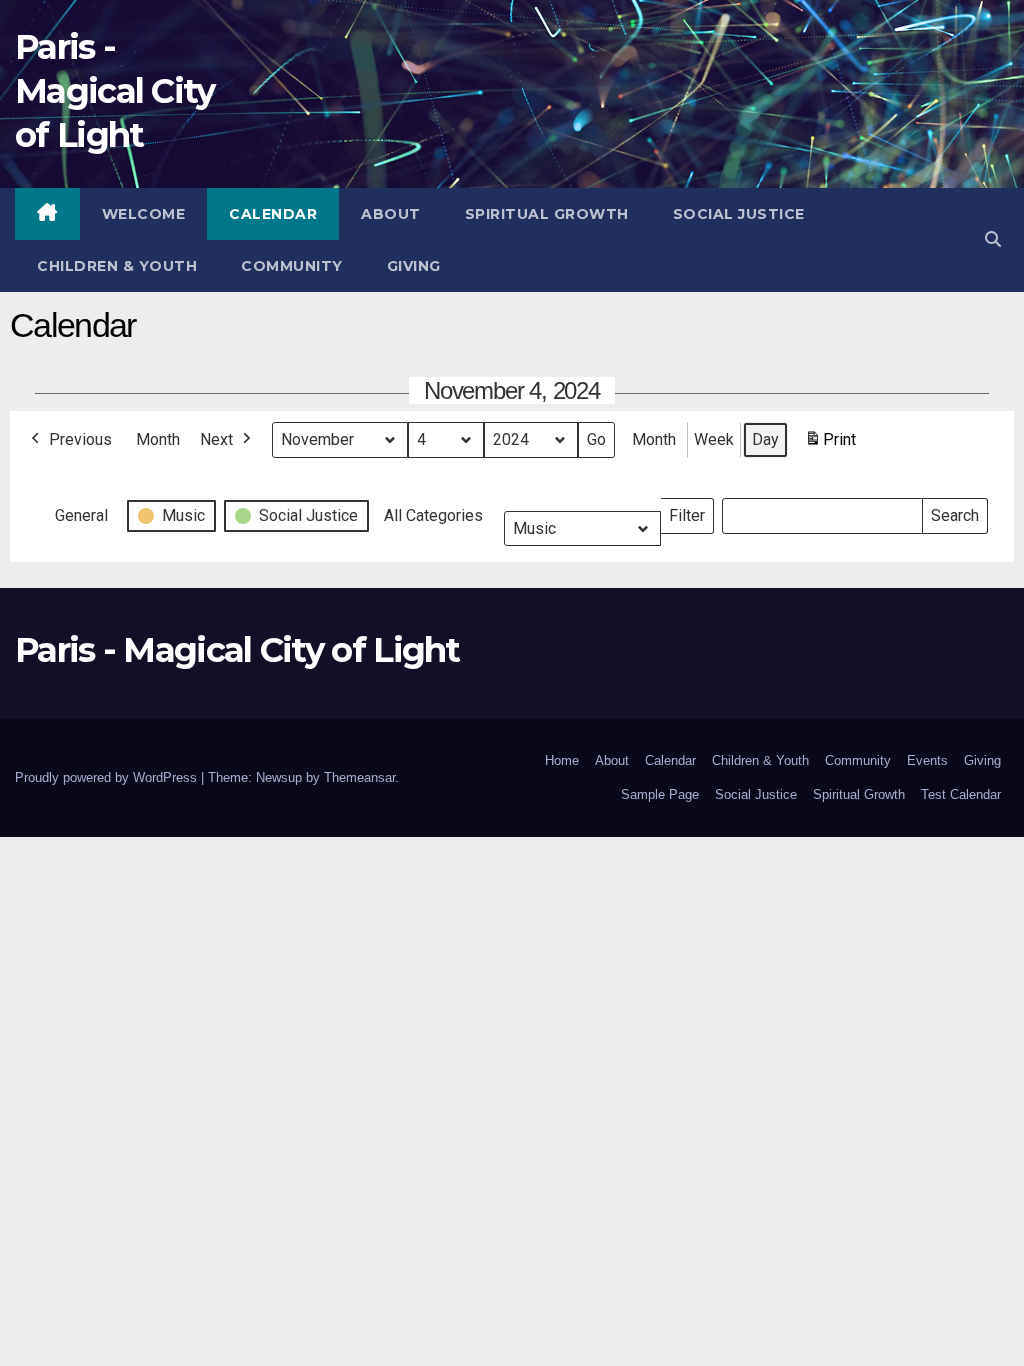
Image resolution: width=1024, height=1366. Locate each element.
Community (292, 266)
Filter (691, 511)
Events (927, 760)
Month (158, 439)
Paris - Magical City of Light (115, 91)
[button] (993, 239)
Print (830, 445)
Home (562, 760)
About (391, 214)
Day (765, 439)
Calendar (273, 214)
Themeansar (359, 777)
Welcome (144, 214)
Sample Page (660, 794)
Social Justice (739, 214)
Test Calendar (961, 794)
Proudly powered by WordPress (108, 777)
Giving (414, 266)
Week (714, 439)
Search (954, 511)
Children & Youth (117, 266)
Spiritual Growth (547, 214)
